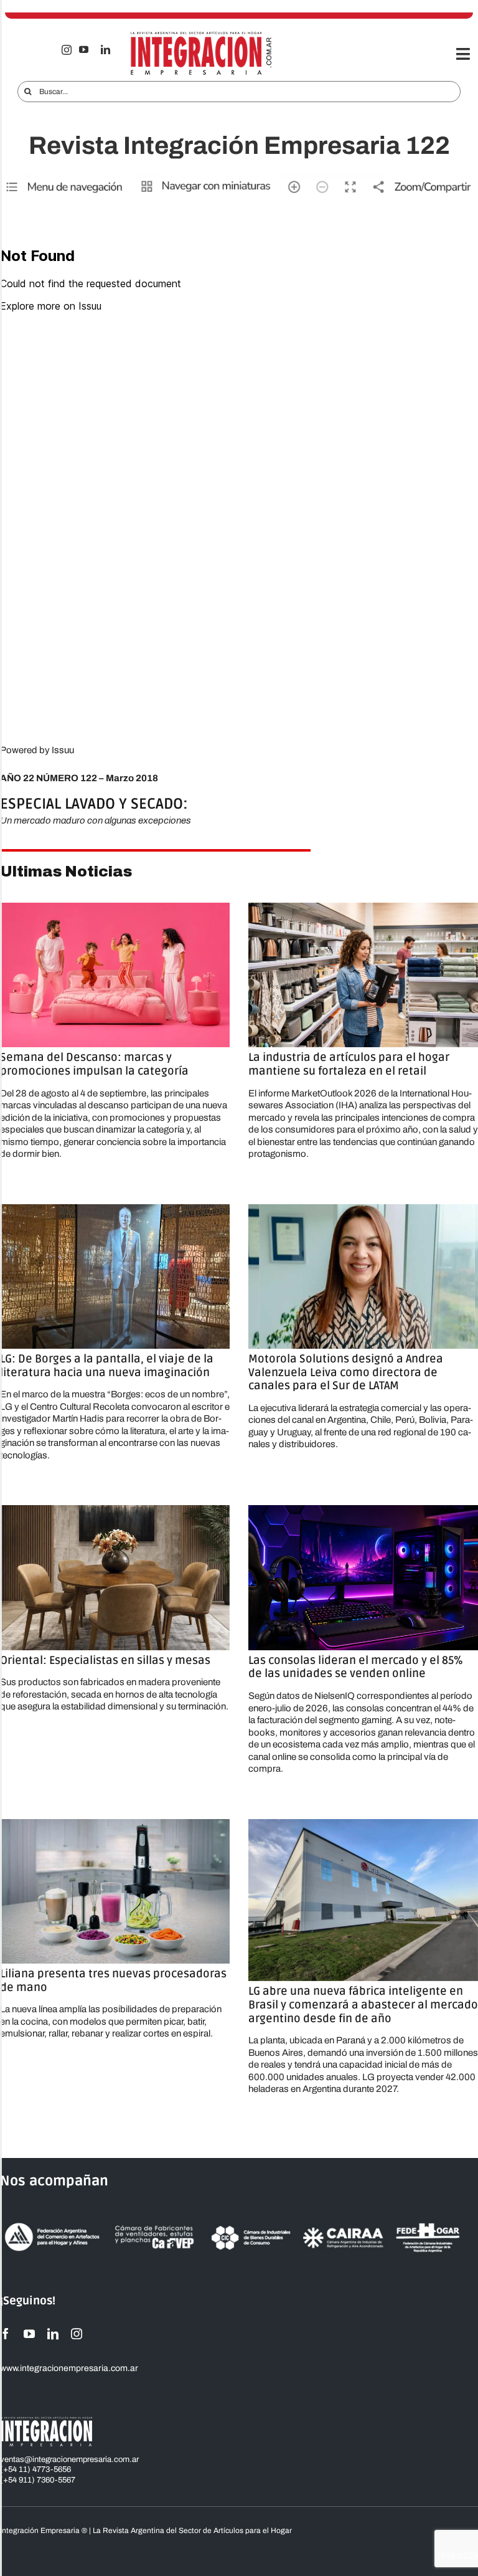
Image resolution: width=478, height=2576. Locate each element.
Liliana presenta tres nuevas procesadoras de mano (113, 1980)
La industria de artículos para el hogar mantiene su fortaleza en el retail (349, 1064)
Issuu (63, 750)
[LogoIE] (201, 36)
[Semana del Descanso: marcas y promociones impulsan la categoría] (115, 975)
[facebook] (6, 2334)
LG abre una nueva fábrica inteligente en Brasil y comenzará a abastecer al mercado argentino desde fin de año (363, 2004)
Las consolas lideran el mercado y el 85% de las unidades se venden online (356, 1667)
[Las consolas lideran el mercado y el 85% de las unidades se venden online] (363, 1577)
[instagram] (67, 50)
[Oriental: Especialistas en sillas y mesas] (115, 1577)
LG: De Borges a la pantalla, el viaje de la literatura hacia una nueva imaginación (107, 1366)
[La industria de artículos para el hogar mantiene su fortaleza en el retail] (363, 975)
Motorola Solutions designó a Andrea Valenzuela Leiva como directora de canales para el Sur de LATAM (346, 1372)
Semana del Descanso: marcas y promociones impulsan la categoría (94, 1064)
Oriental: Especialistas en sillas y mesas (105, 1660)
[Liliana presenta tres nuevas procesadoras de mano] (115, 1891)
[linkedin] (105, 50)
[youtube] (84, 50)
